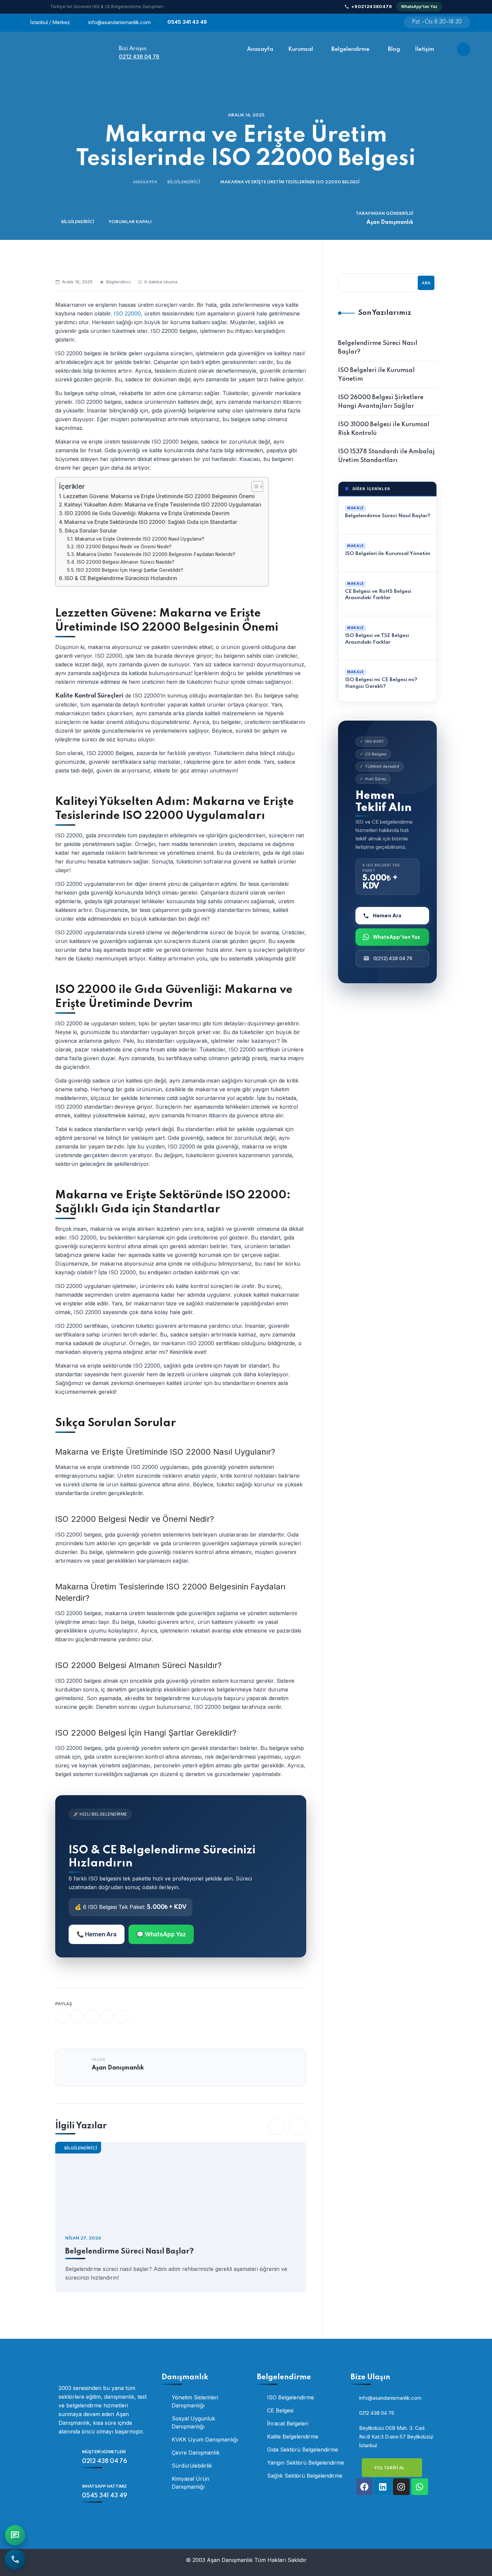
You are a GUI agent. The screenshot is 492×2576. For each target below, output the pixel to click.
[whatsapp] (92, 2017)
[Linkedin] (383, 2487)
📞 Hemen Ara (97, 1934)
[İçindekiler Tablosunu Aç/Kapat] (254, 486)
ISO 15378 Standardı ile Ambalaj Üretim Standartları (386, 456)
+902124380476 (372, 6)
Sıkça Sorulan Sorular (91, 531)
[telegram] (107, 2017)
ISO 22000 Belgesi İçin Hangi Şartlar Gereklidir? (130, 570)
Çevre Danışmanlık (196, 2453)
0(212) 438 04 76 (393, 958)
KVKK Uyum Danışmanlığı (205, 2440)
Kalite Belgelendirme (293, 2436)
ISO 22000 (127, 313)
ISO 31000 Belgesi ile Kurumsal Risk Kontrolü (384, 429)
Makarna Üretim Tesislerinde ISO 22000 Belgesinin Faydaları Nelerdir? (156, 554)
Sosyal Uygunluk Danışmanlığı (193, 2422)
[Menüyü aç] (464, 49)
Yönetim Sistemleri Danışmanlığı (195, 2401)
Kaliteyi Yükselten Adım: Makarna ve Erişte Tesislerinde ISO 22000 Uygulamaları (163, 505)
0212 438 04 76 (139, 57)
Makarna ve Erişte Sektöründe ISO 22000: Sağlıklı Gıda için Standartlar (151, 522)
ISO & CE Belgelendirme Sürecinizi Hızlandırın (121, 578)
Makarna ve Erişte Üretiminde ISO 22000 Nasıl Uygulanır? (140, 539)
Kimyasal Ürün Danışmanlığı (190, 2483)
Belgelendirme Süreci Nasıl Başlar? (130, 2251)
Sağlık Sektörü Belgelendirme (305, 2476)
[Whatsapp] (386, 23)
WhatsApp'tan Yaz (419, 7)
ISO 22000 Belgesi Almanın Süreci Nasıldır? (126, 562)
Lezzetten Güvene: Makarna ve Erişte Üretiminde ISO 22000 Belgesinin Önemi (159, 496)
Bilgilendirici (184, 182)
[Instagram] (401, 2487)
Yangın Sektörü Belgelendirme (306, 2463)
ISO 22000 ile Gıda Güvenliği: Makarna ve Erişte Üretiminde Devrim (147, 513)
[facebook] (62, 2017)
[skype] (122, 2017)
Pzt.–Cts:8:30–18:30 (437, 22)
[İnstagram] (370, 23)
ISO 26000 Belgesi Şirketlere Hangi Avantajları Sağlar (381, 402)
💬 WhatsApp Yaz (161, 1934)
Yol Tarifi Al (390, 2468)
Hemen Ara (387, 915)
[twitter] (77, 2017)
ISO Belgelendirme (291, 2397)
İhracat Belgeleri (288, 2423)
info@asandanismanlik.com (119, 22)
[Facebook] (364, 2487)
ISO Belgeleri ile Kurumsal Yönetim (376, 375)
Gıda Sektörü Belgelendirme (303, 2450)
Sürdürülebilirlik (192, 2466)
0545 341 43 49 (187, 22)
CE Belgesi (280, 2410)
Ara (426, 283)
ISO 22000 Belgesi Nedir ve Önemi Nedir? (124, 547)
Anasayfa (145, 182)
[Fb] (353, 23)
